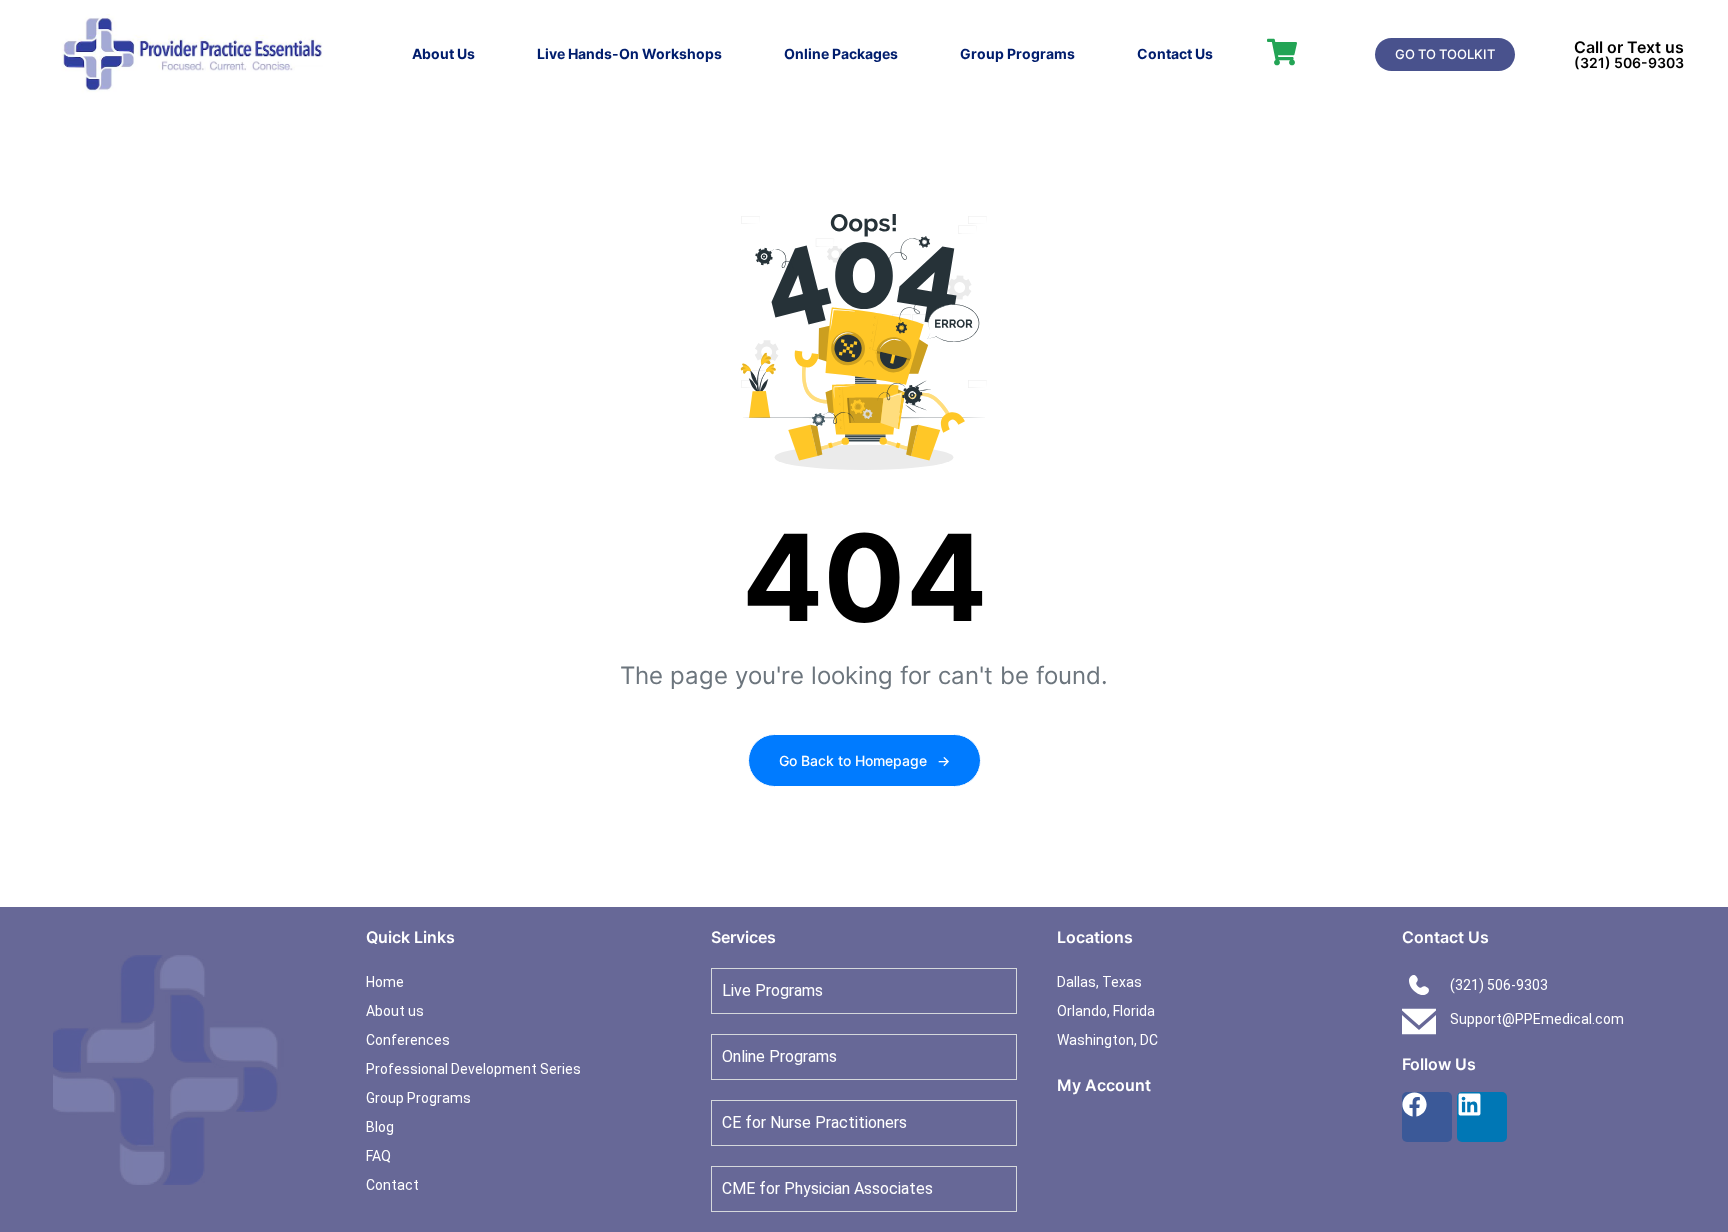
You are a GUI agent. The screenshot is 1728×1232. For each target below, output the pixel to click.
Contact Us (1175, 53)
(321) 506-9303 (1629, 62)
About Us (443, 53)
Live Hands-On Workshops (629, 53)
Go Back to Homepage (864, 760)
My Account (1104, 1085)
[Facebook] (1427, 1117)
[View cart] (1282, 52)
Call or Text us (1629, 47)
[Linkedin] (1482, 1117)
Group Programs (1017, 53)
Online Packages (841, 53)
